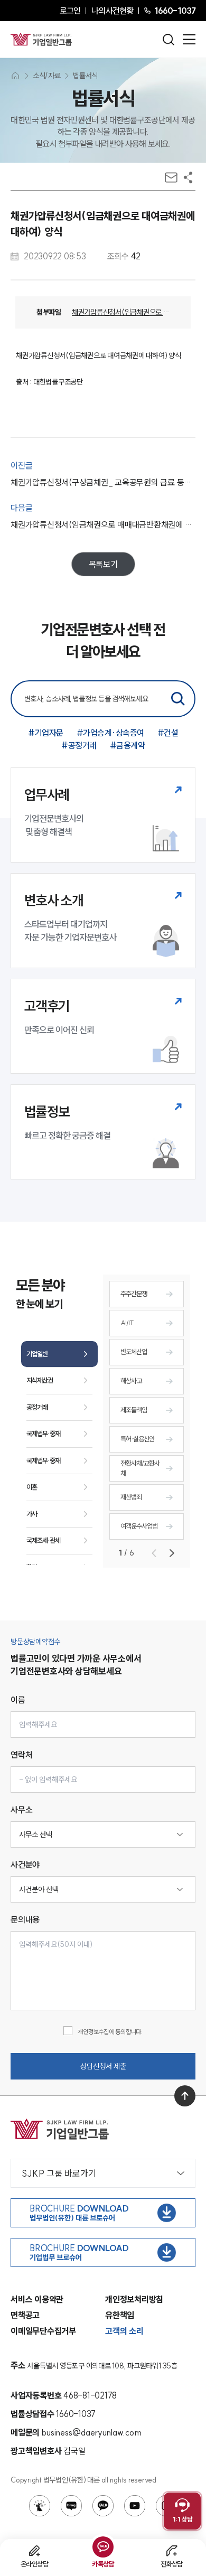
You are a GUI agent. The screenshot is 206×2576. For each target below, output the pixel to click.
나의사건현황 (112, 11)
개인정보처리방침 (134, 2299)
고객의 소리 (124, 2331)
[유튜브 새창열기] (135, 2506)
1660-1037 (175, 11)
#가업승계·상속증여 (110, 733)
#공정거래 (79, 745)
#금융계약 (128, 745)
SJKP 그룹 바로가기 (59, 2173)
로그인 (70, 11)
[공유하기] (188, 177)
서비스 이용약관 (37, 2299)
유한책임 (120, 2315)
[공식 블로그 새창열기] (71, 2506)
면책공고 (25, 2315)
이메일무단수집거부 (43, 2331)
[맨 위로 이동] (185, 2096)
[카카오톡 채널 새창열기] (103, 2506)
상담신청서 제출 (103, 2066)
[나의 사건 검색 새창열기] (40, 2506)
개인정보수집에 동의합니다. (110, 2032)
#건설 (168, 733)
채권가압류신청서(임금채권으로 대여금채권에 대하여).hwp (121, 312)
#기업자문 (46, 733)
